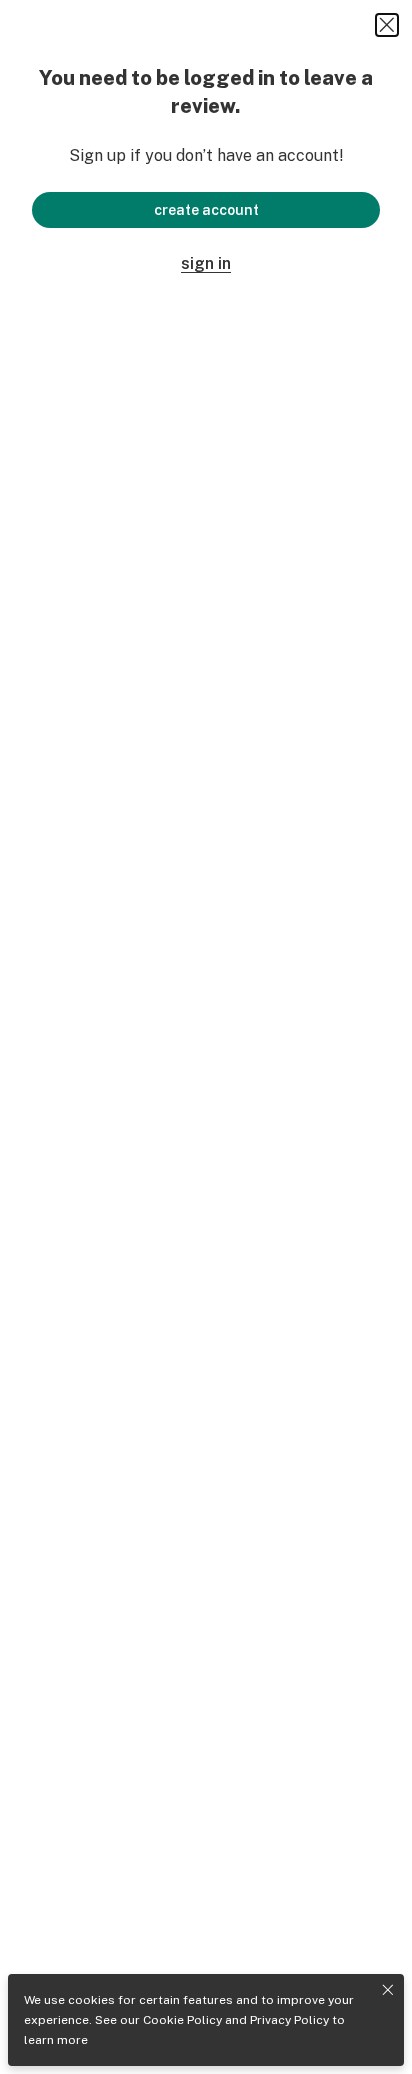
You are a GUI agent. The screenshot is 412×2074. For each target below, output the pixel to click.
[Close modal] (387, 25)
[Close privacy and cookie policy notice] (388, 1990)
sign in (206, 263)
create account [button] (206, 210)
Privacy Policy (289, 2020)
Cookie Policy (182, 2020)
